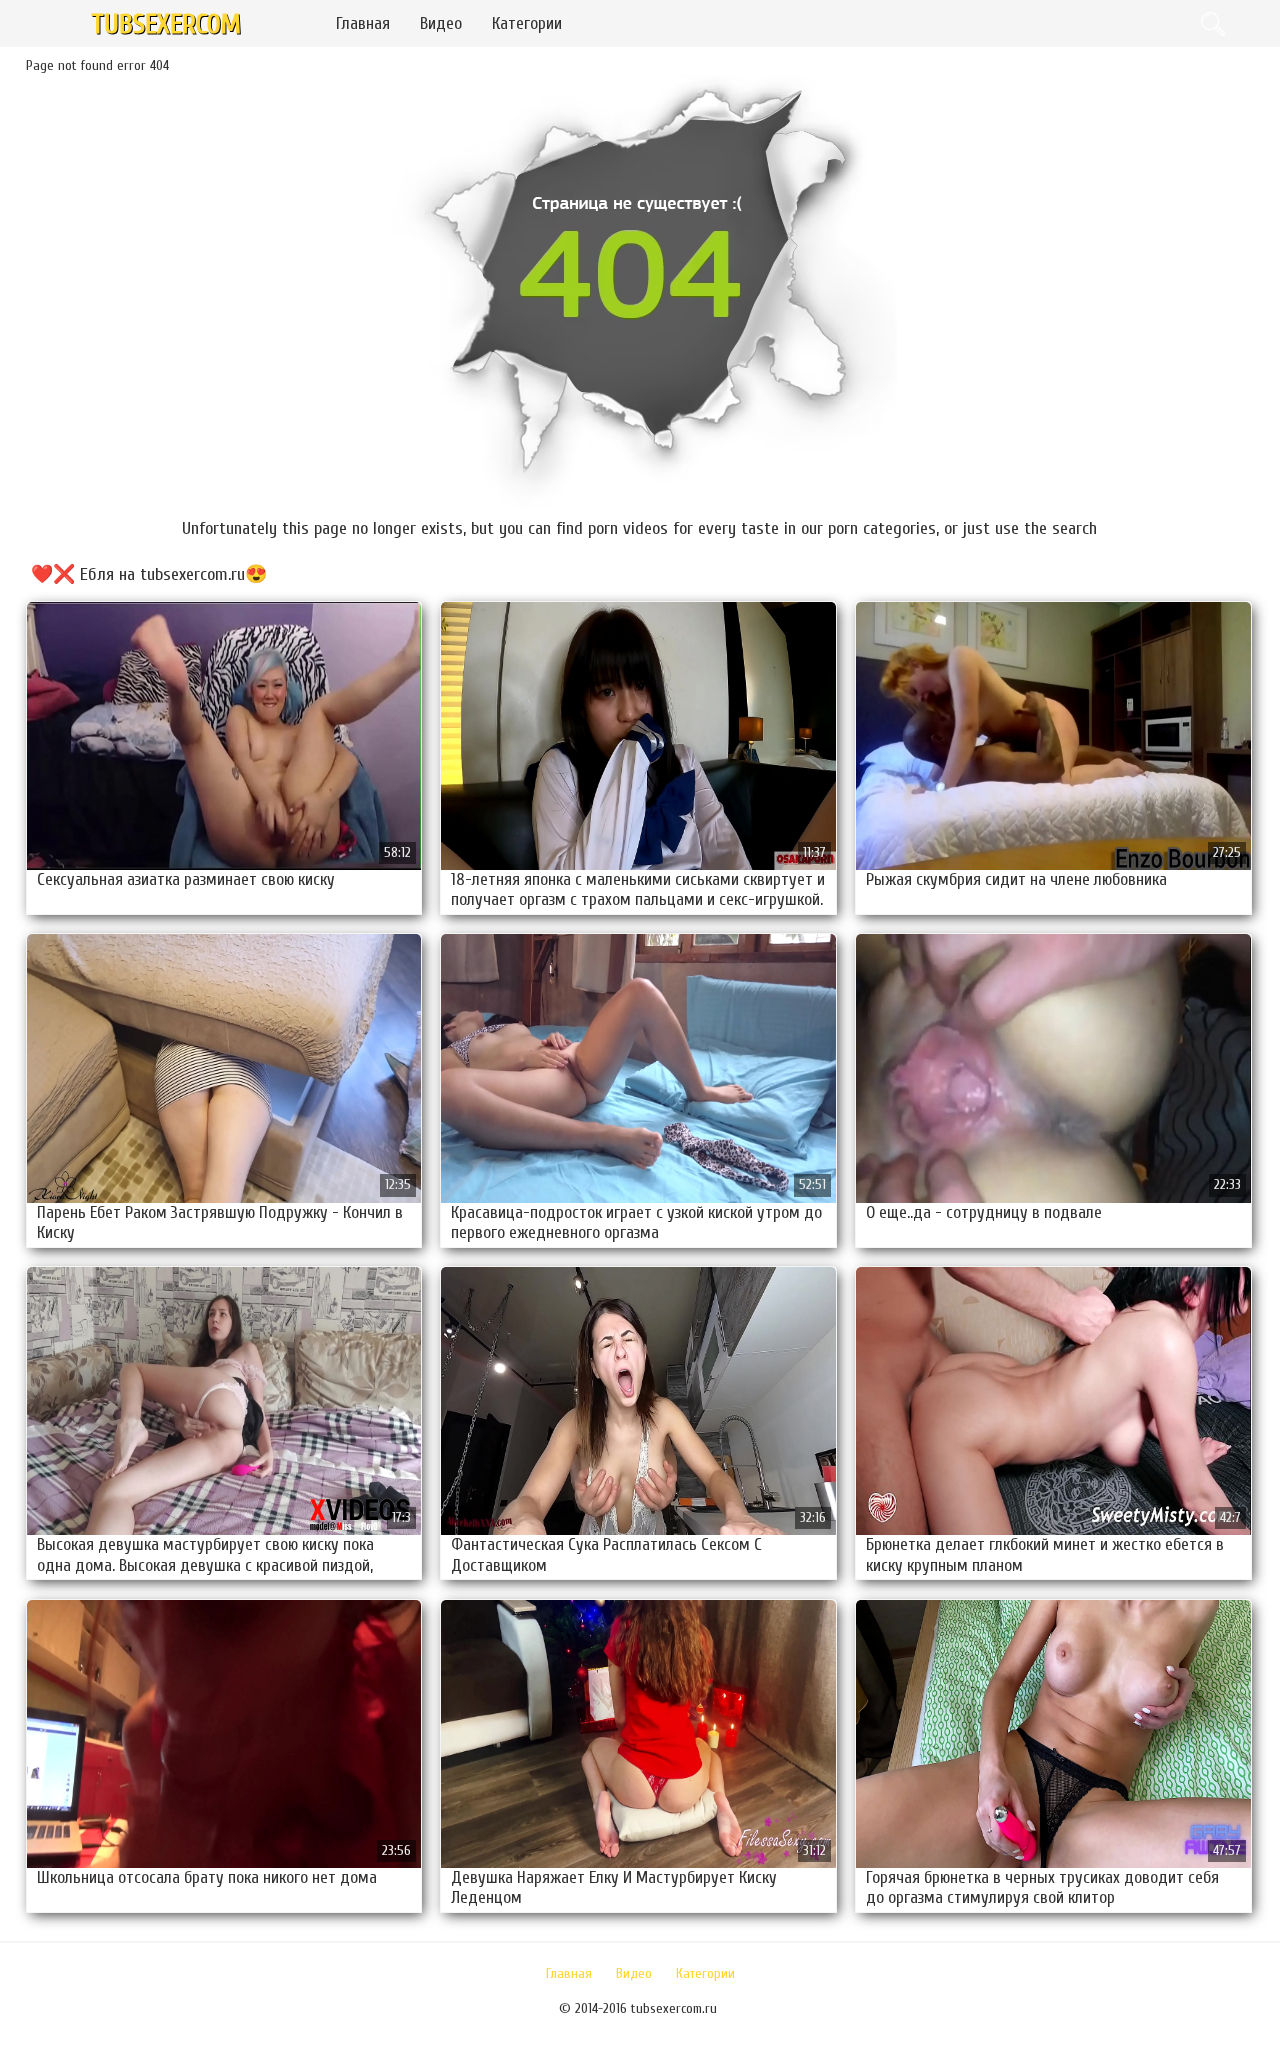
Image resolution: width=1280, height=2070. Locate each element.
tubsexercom (166, 24)
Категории (527, 23)
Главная (363, 23)
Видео (441, 23)
